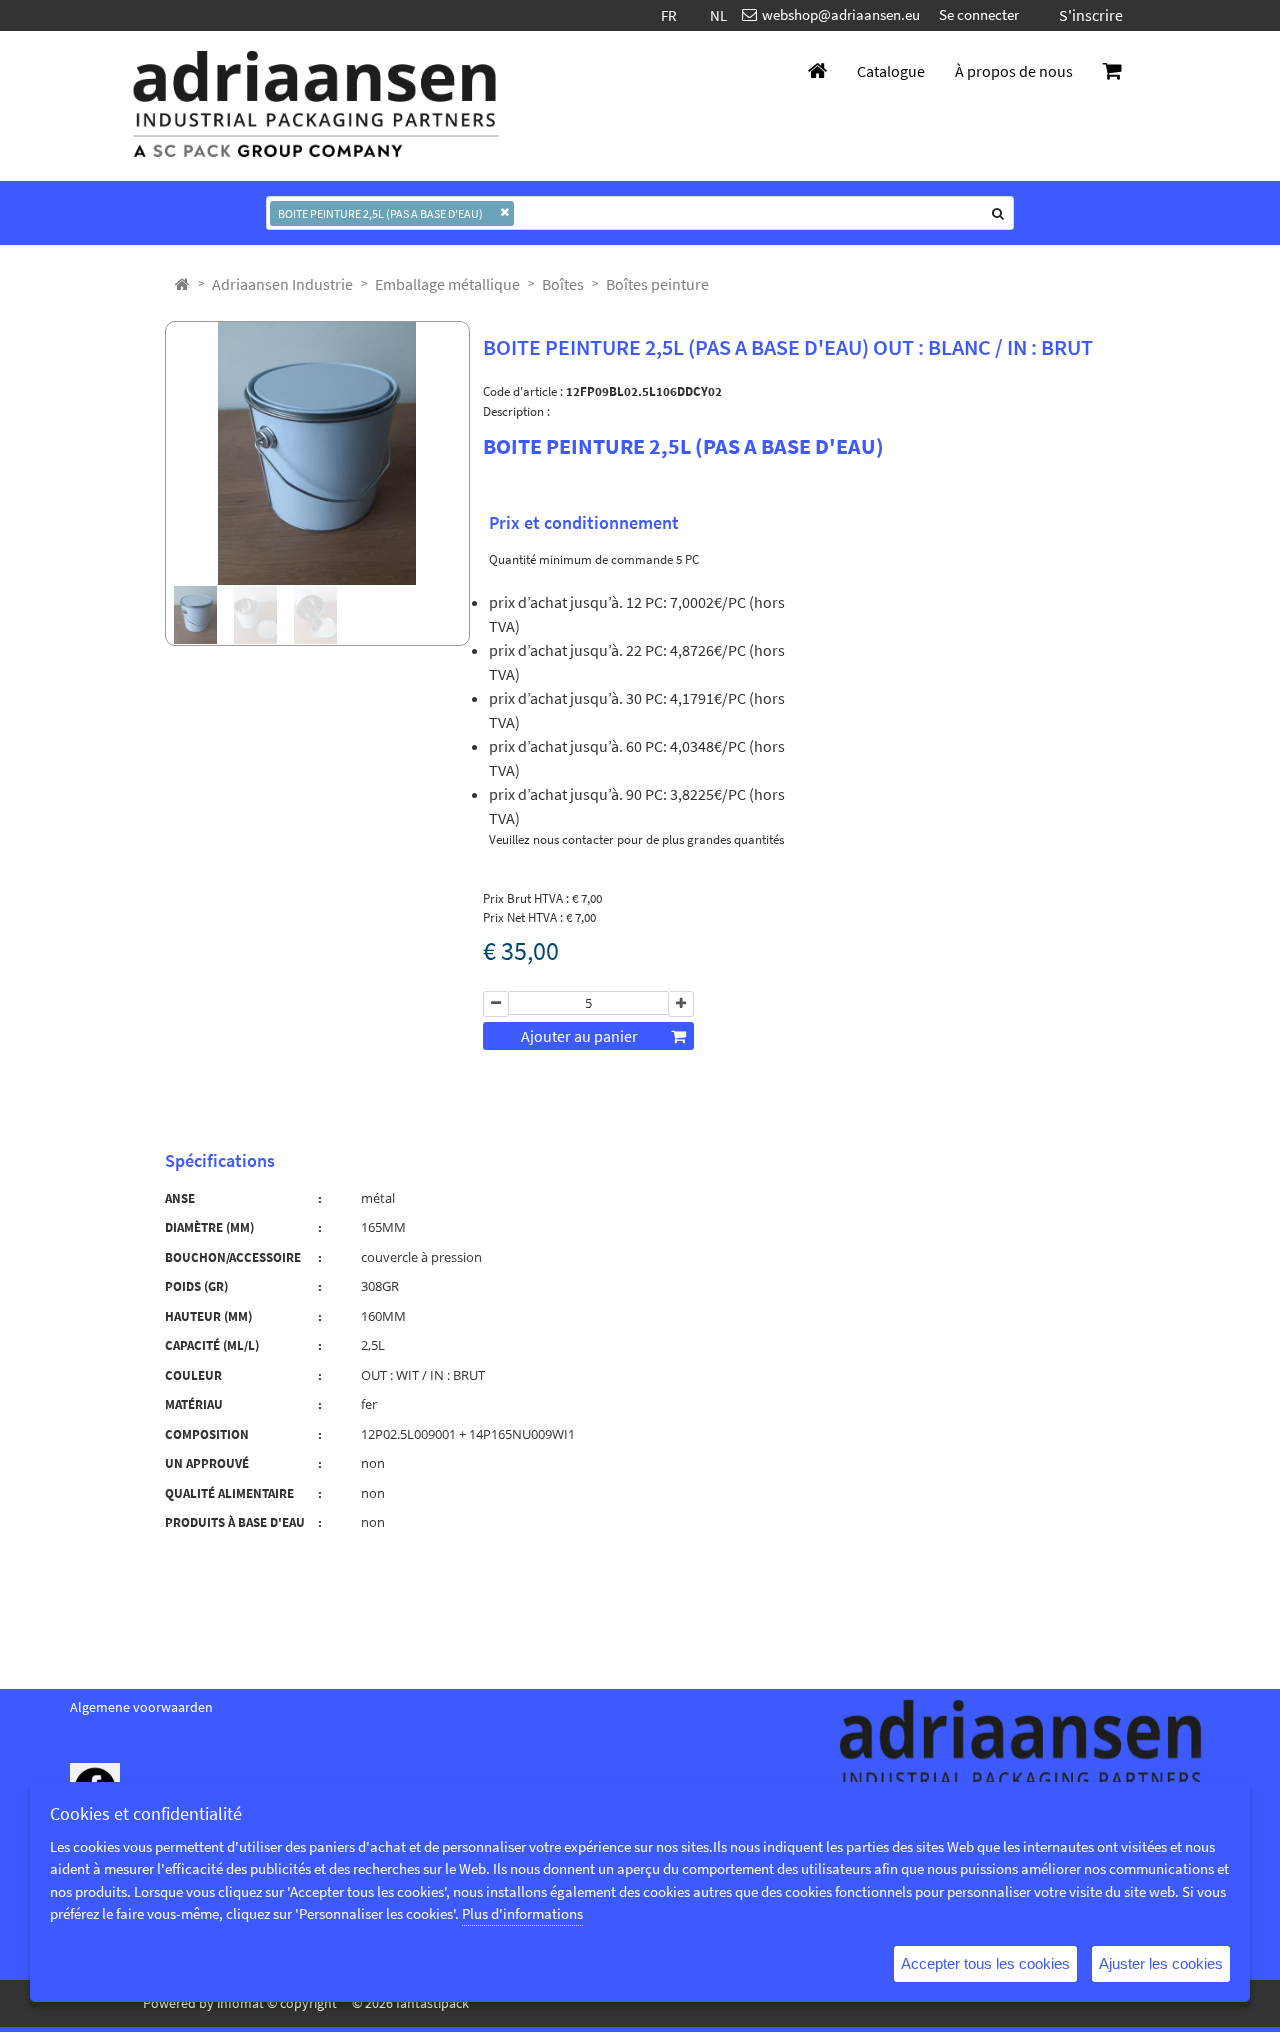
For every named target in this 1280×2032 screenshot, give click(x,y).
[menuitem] (282, 284)
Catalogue (891, 71)
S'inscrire (1091, 15)
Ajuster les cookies (1161, 1963)
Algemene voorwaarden (141, 1707)
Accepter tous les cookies (985, 1963)
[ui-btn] (496, 1004)
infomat (240, 2003)
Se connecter (979, 14)
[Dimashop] (316, 106)
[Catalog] (182, 284)
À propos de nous (1014, 71)
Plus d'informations (522, 1913)
